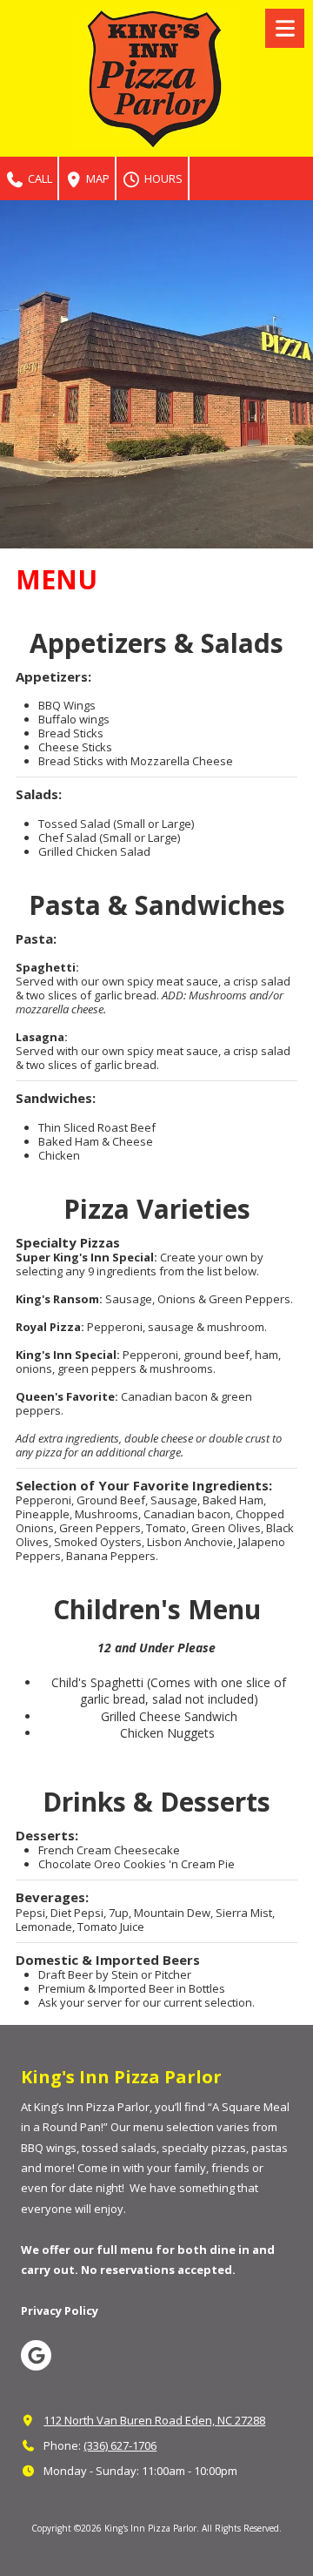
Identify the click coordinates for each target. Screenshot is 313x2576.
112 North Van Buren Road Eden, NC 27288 (154, 2420)
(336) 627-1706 (120, 2445)
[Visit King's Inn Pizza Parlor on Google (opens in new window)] (36, 2355)
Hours (162, 178)
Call (39, 178)
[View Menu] (285, 28)
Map (97, 178)
